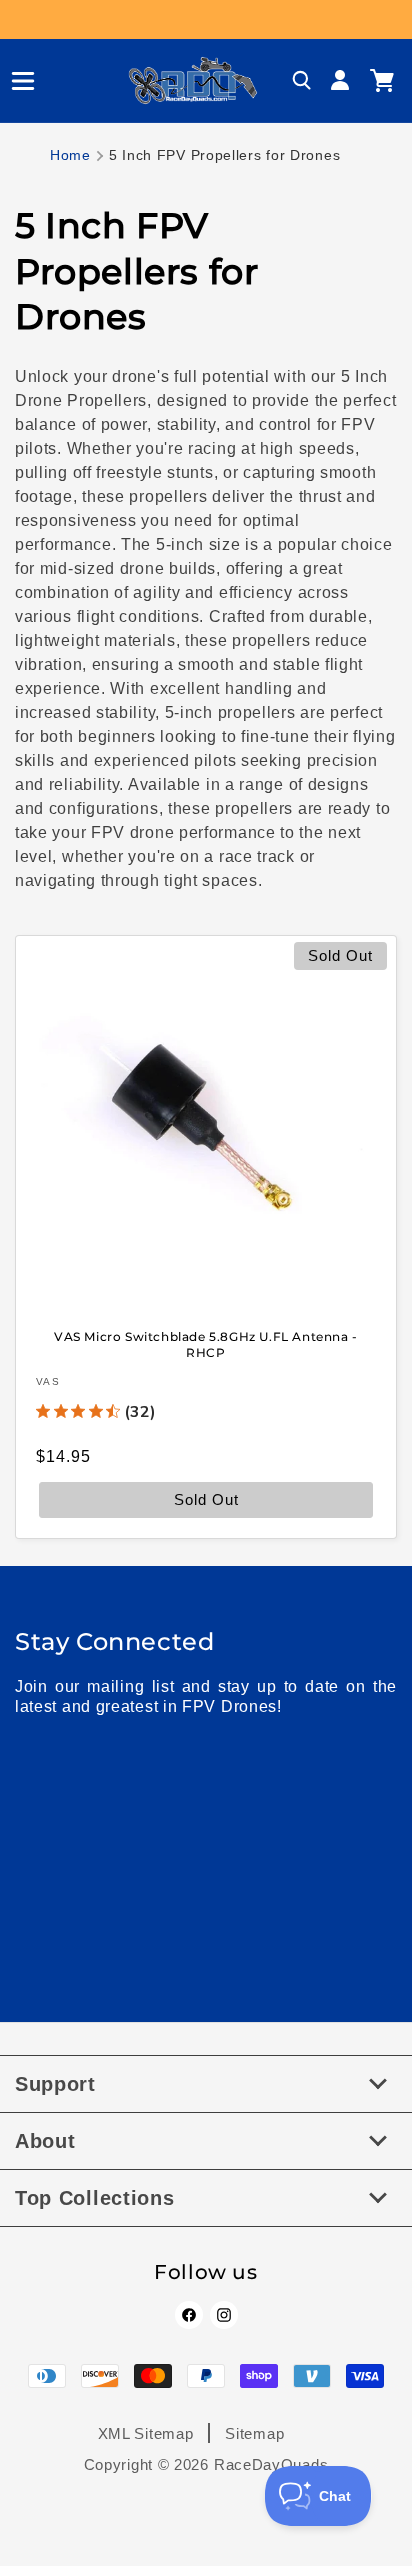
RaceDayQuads (271, 2464)
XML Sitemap (146, 2433)
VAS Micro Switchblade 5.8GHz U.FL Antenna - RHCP (206, 1344)
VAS (48, 1381)
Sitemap (254, 2433)
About (45, 2141)
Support (55, 2084)
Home (70, 155)
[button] (15, 81)
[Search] (302, 81)
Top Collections (95, 2198)
